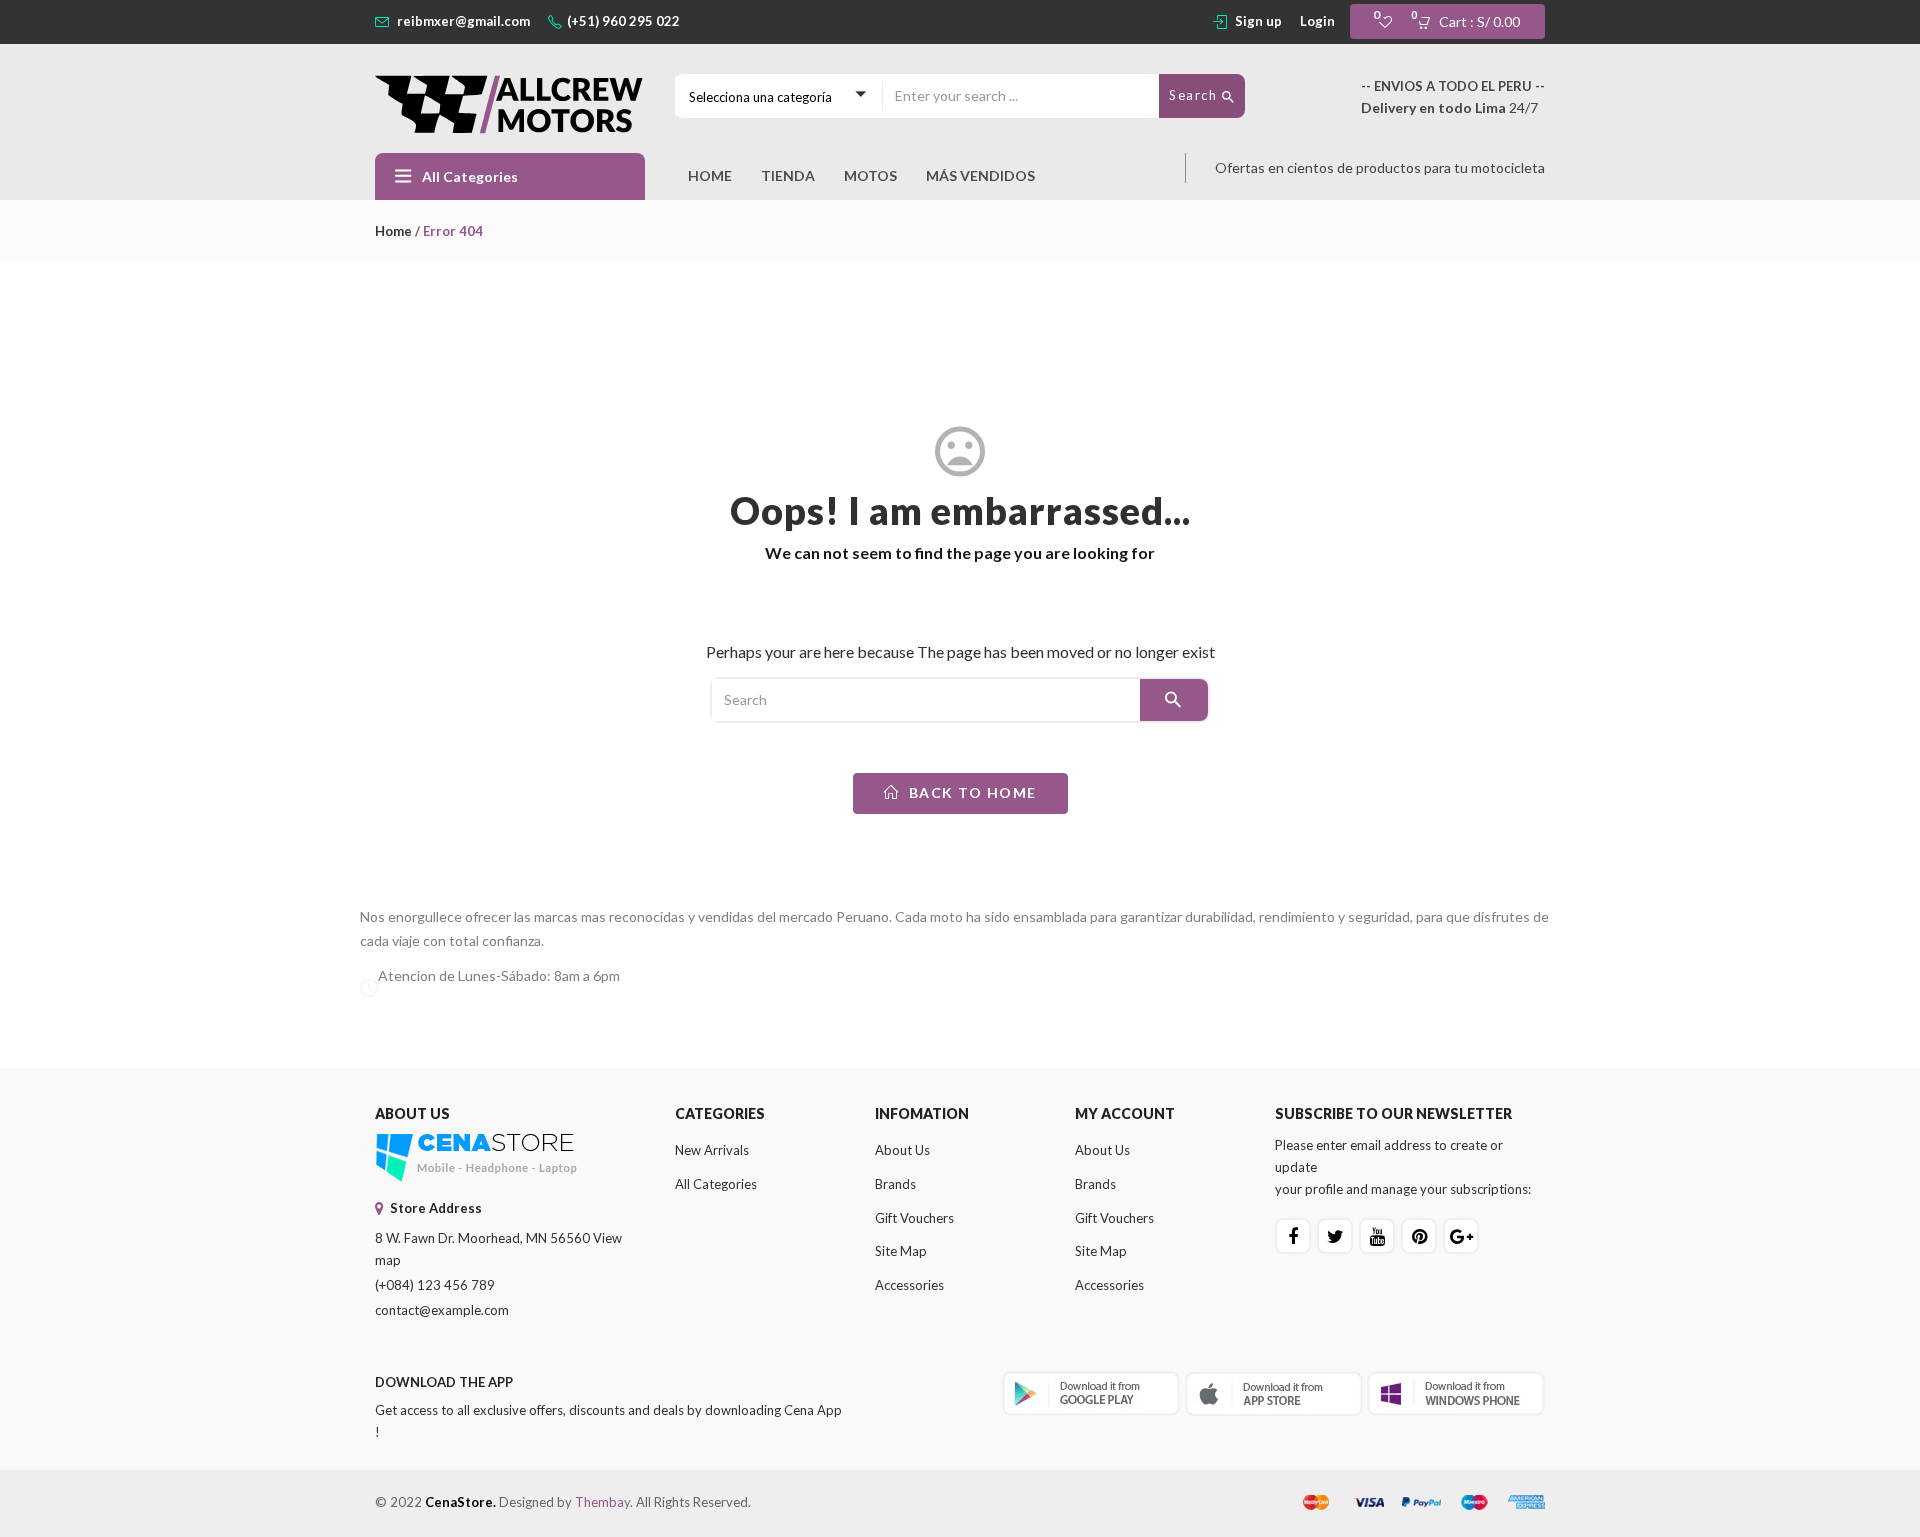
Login (1317, 21)
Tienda (788, 175)
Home (710, 175)
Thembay (602, 1502)
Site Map (901, 1251)
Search (1195, 95)
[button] (1474, 22)
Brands (895, 1184)
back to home (970, 792)
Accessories (909, 1285)
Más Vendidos (980, 175)
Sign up (1258, 21)
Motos (870, 175)
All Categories (716, 1184)
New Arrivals (712, 1150)
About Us (902, 1150)
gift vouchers (914, 1218)
